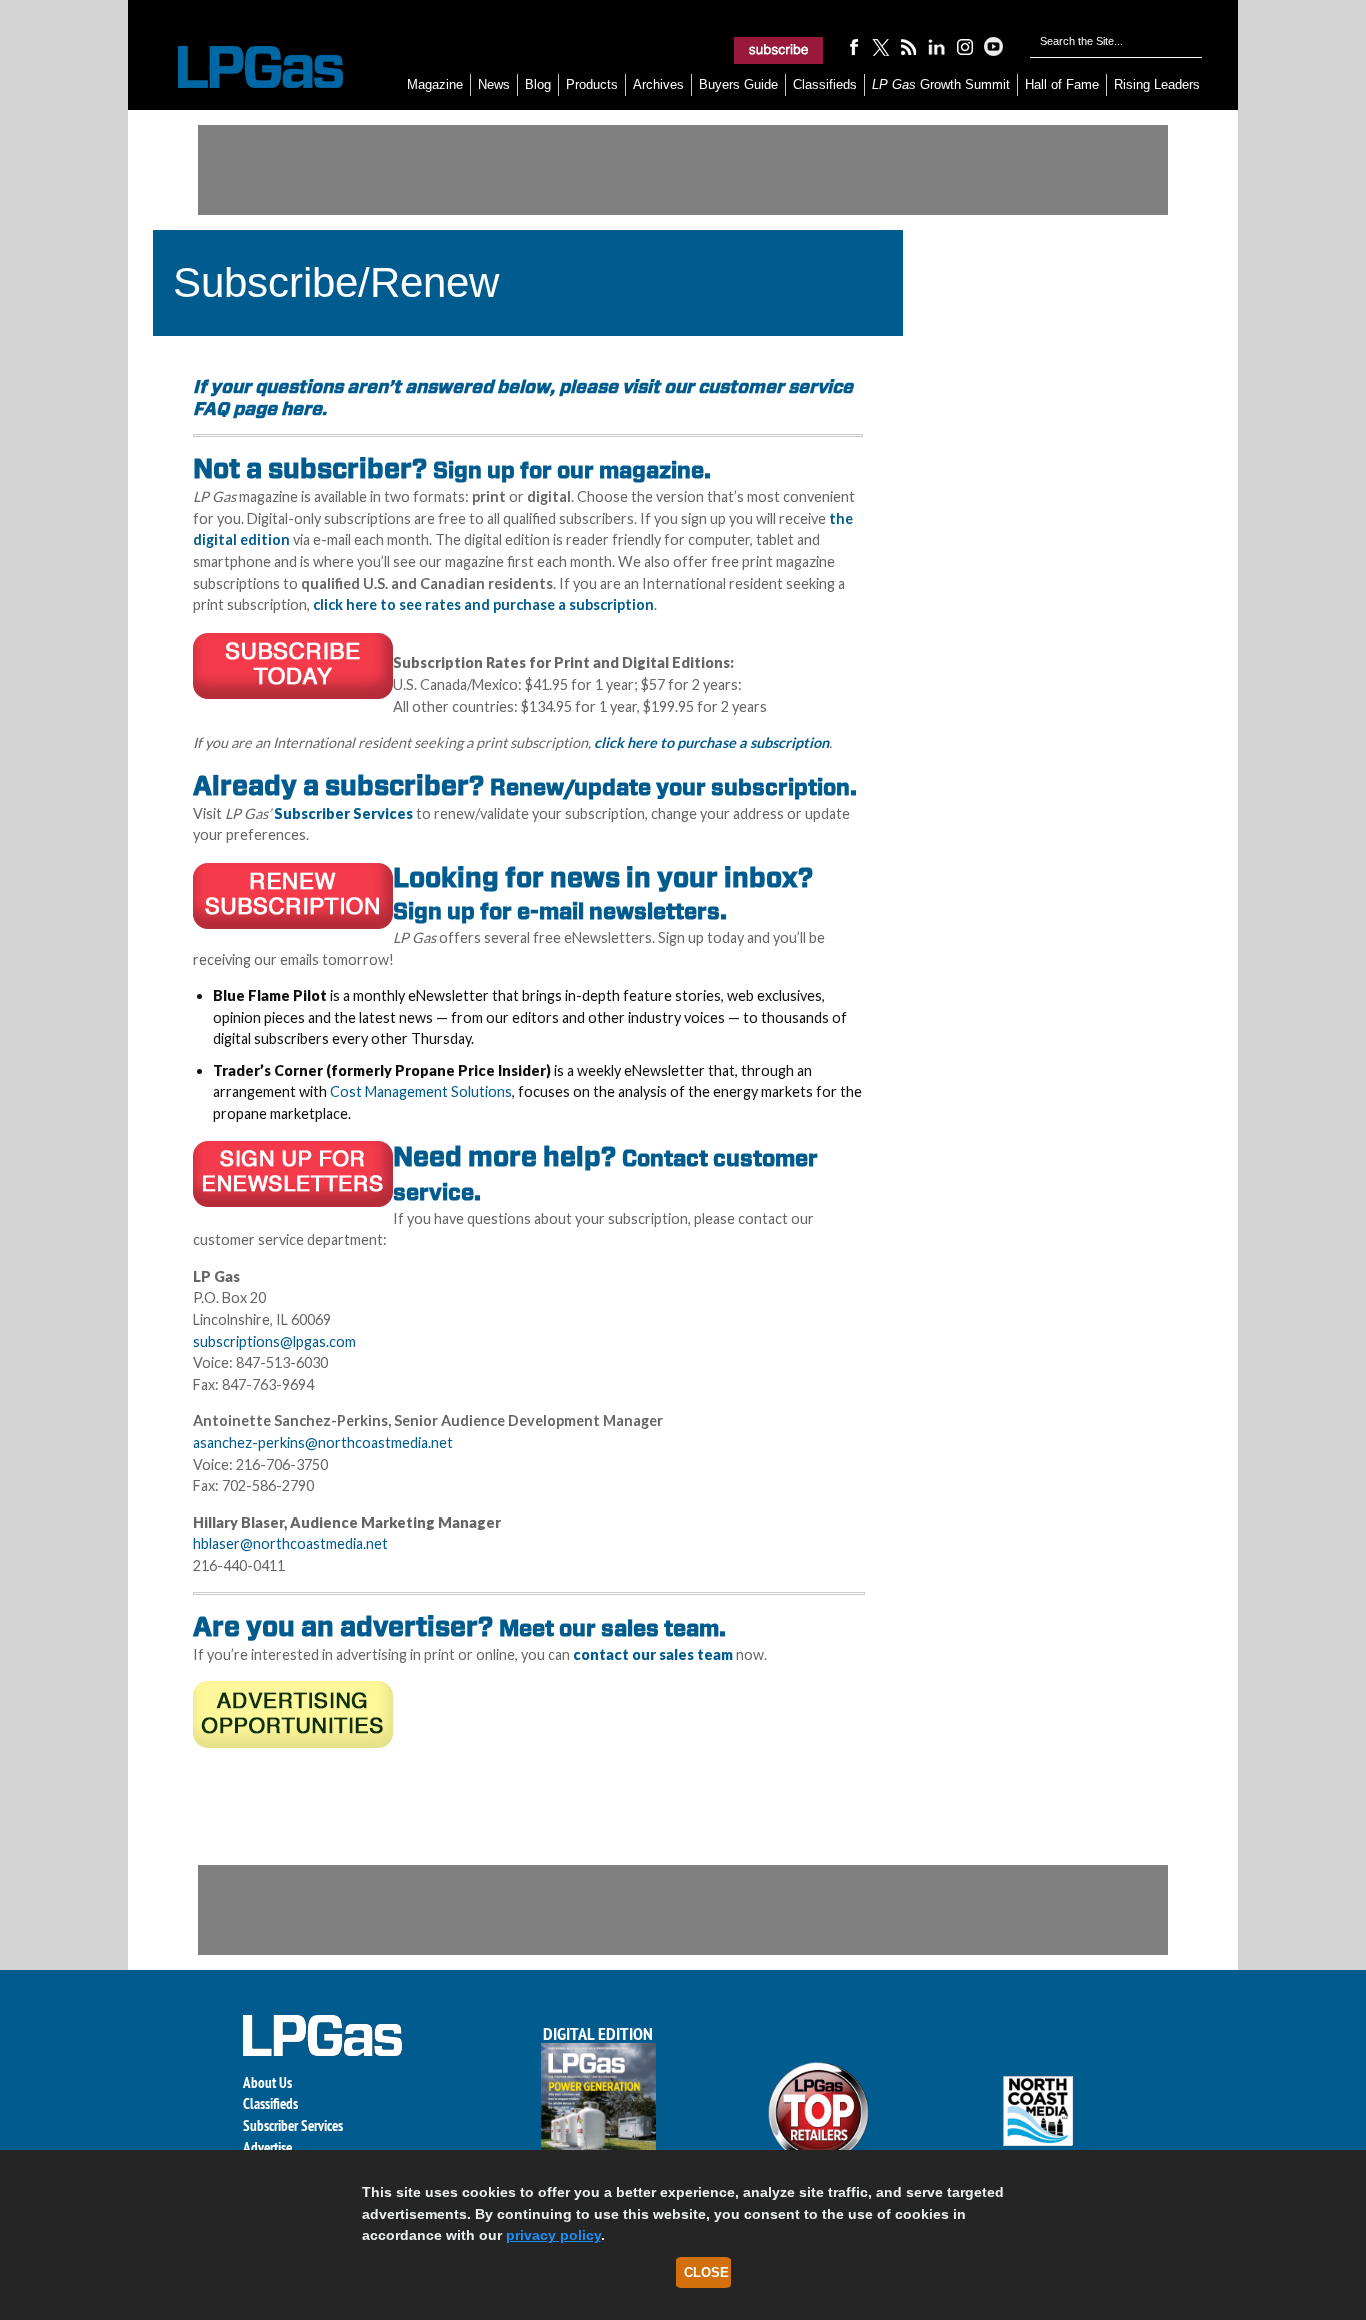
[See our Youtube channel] (993, 46)
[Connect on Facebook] (853, 46)
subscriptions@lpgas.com (274, 1341)
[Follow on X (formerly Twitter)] (881, 46)
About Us (267, 2082)
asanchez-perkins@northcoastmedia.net (323, 1442)
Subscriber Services (293, 2125)
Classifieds (825, 84)
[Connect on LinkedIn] (937, 46)
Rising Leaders (1157, 84)
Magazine (435, 84)
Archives (658, 84)
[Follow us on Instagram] (965, 46)
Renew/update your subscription (670, 787)
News (494, 84)
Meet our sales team (609, 1628)
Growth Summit (941, 84)
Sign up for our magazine (568, 470)
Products (592, 84)
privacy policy (553, 2235)
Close (706, 2272)
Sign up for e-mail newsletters (556, 911)
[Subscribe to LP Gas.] (779, 50)
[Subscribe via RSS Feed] (909, 46)
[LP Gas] (243, 67)
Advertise (267, 2147)
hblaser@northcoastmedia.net (290, 1543)
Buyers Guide (738, 84)
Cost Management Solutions (421, 1091)
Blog (538, 84)
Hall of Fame (1062, 84)
